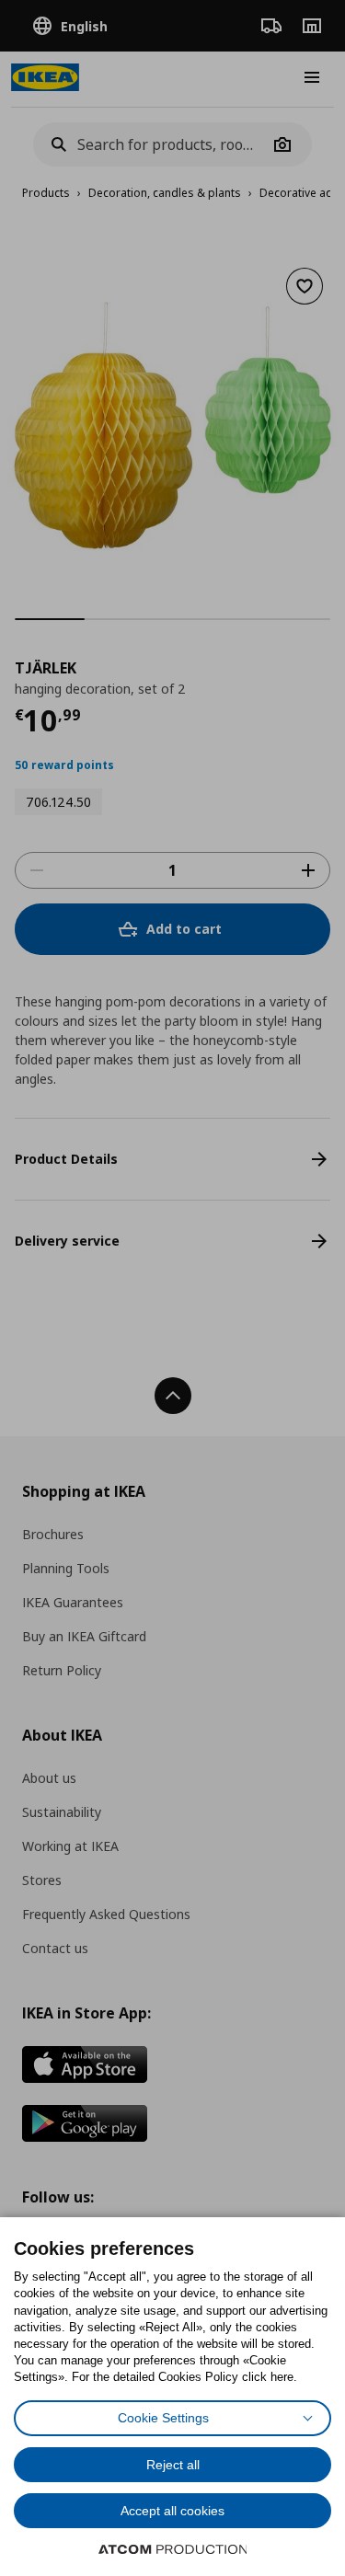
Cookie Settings (163, 2418)
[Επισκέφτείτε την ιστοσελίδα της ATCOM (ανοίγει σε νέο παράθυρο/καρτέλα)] (173, 2549)
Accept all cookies (172, 2511)
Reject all (173, 2465)
